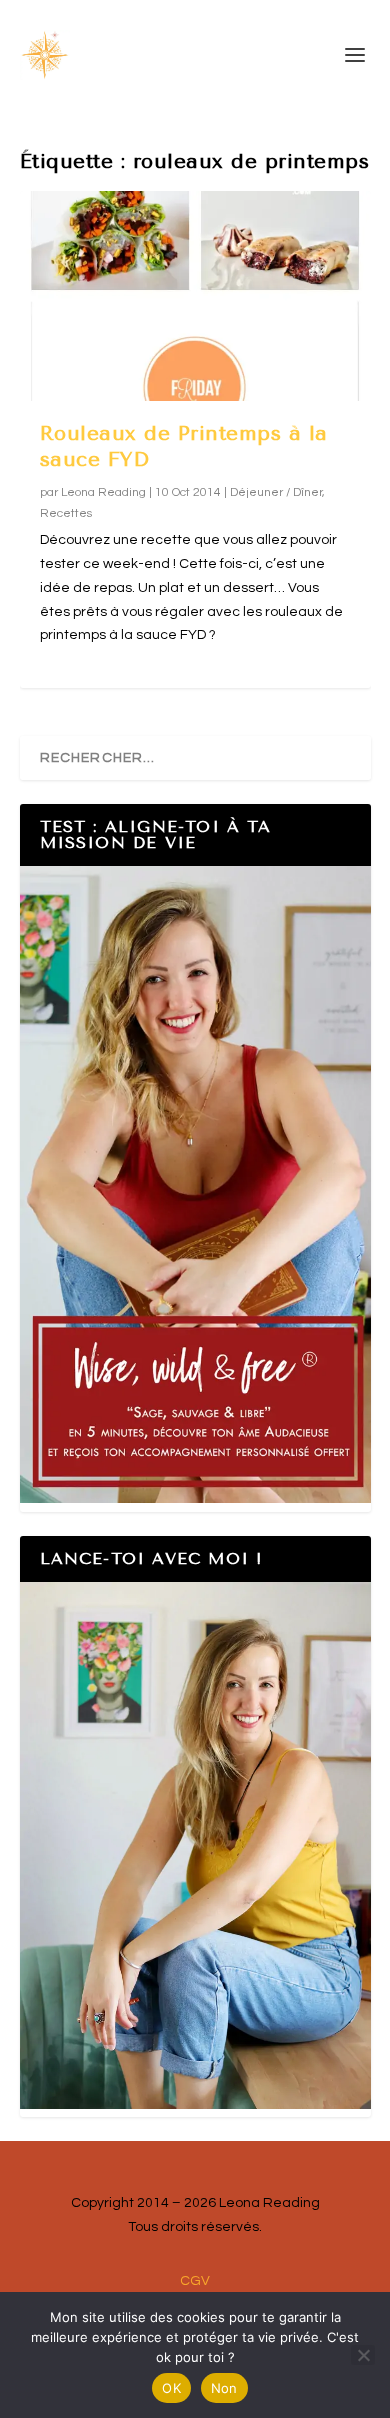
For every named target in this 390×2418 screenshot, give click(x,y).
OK (171, 2388)
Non (224, 2388)
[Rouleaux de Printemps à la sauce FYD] (195, 296)
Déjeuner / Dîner (276, 492)
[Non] (363, 2355)
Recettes (66, 513)
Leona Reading (103, 492)
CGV (195, 2281)
